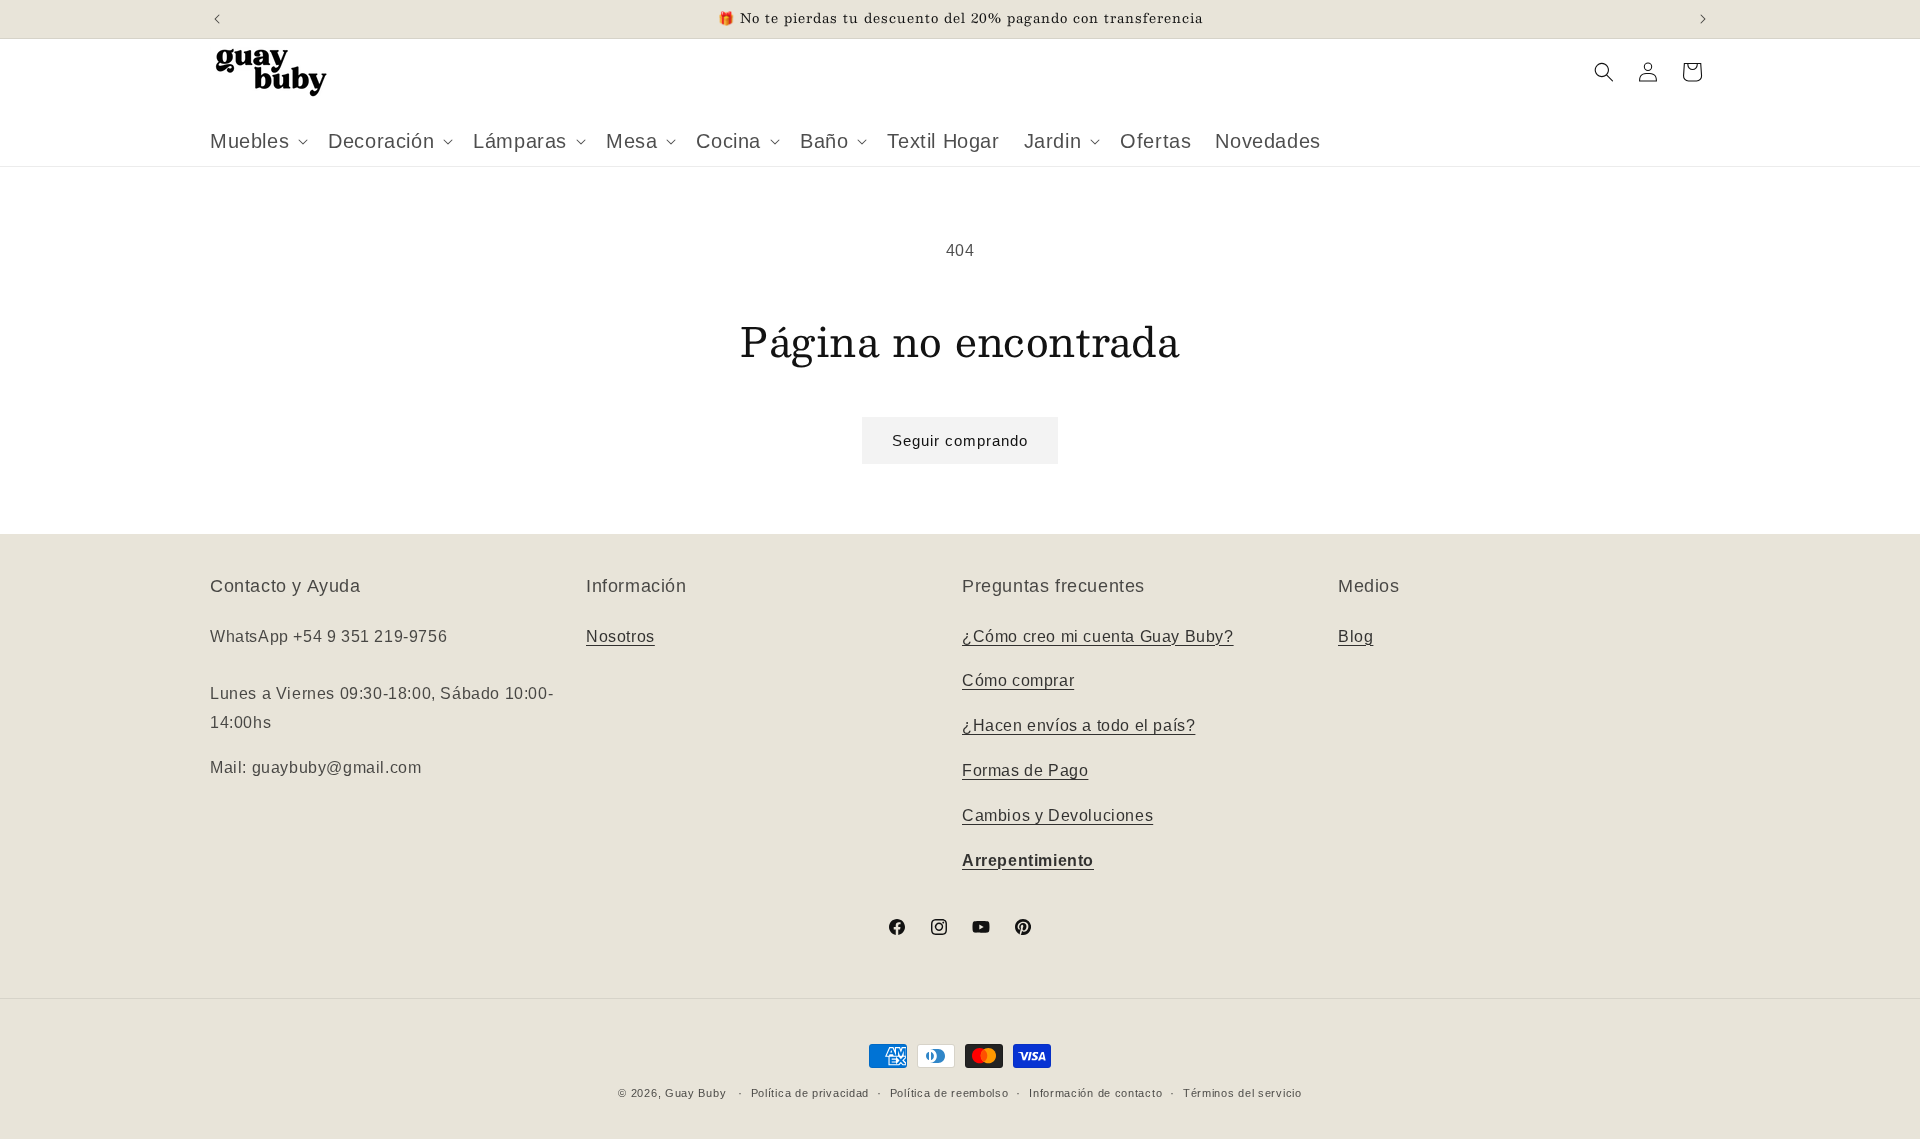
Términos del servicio (1242, 1092)
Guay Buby (695, 1093)
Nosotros (620, 636)
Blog (1355, 636)
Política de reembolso (949, 1092)
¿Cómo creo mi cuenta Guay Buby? (1098, 636)
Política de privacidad (810, 1092)
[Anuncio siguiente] (1703, 19)
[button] (257, 141)
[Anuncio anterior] (217, 19)
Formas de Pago (1025, 770)
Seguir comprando (960, 440)
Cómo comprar (1018, 681)
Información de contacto (1095, 1092)
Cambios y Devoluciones (1057, 815)
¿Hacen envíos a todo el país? (1078, 725)
